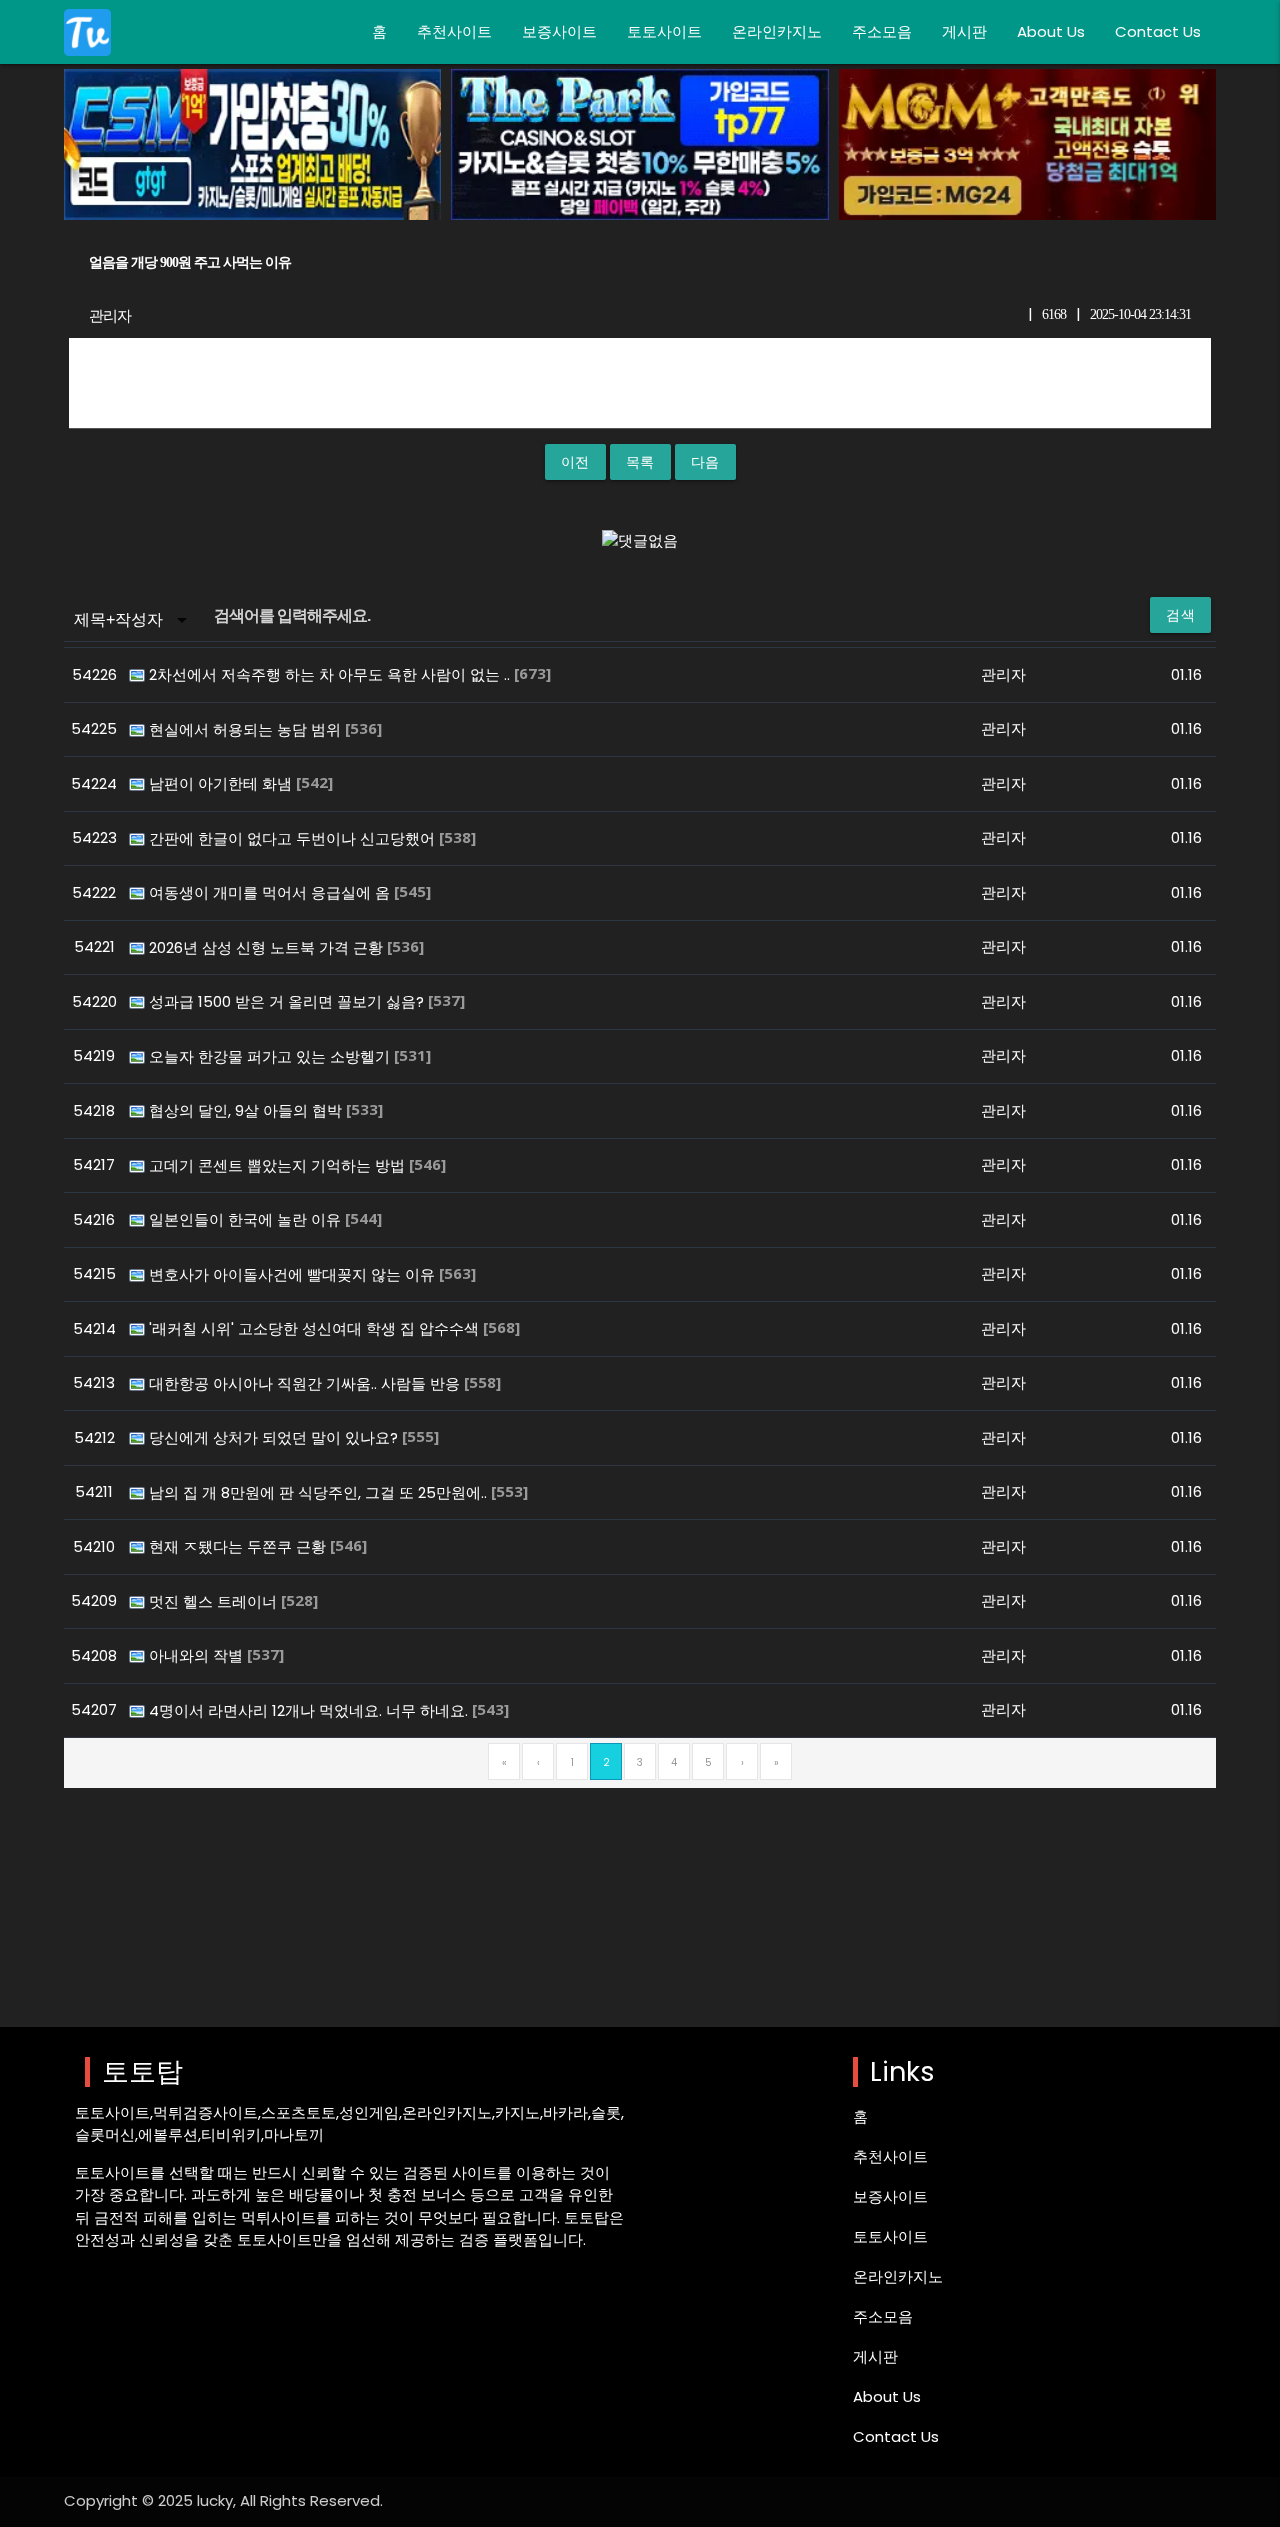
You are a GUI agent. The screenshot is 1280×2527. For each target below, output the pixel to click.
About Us (1051, 31)
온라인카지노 (777, 31)
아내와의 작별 (198, 1655)
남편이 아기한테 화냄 (222, 783)
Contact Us (1158, 31)
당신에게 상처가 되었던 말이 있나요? (275, 1437)
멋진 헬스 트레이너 (215, 1601)
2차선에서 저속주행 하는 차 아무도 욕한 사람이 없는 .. (331, 674)
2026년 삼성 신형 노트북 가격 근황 (268, 947)
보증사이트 (559, 31)
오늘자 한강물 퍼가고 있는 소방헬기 (271, 1056)
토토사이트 (664, 31)
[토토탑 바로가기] (87, 32)
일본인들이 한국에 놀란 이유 (247, 1219)
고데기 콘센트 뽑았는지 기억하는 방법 (279, 1165)
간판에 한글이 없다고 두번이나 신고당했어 (294, 838)
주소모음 (882, 31)
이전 (575, 462)
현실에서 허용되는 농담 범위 (247, 729)
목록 (640, 462)
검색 (1180, 615)
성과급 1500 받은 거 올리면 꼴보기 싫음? (288, 1001)
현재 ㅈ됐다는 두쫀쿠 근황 (239, 1546)
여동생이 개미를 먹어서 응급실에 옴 (271, 892)
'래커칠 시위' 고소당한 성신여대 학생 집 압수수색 (316, 1328)
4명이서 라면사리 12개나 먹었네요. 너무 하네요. (310, 1710)
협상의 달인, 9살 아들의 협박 (247, 1110)
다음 (705, 462)
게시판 (964, 31)
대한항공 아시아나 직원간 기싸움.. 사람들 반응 (306, 1383)
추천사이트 (454, 31)
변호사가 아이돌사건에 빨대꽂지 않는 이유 (294, 1274)
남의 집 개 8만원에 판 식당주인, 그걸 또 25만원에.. (320, 1492)
